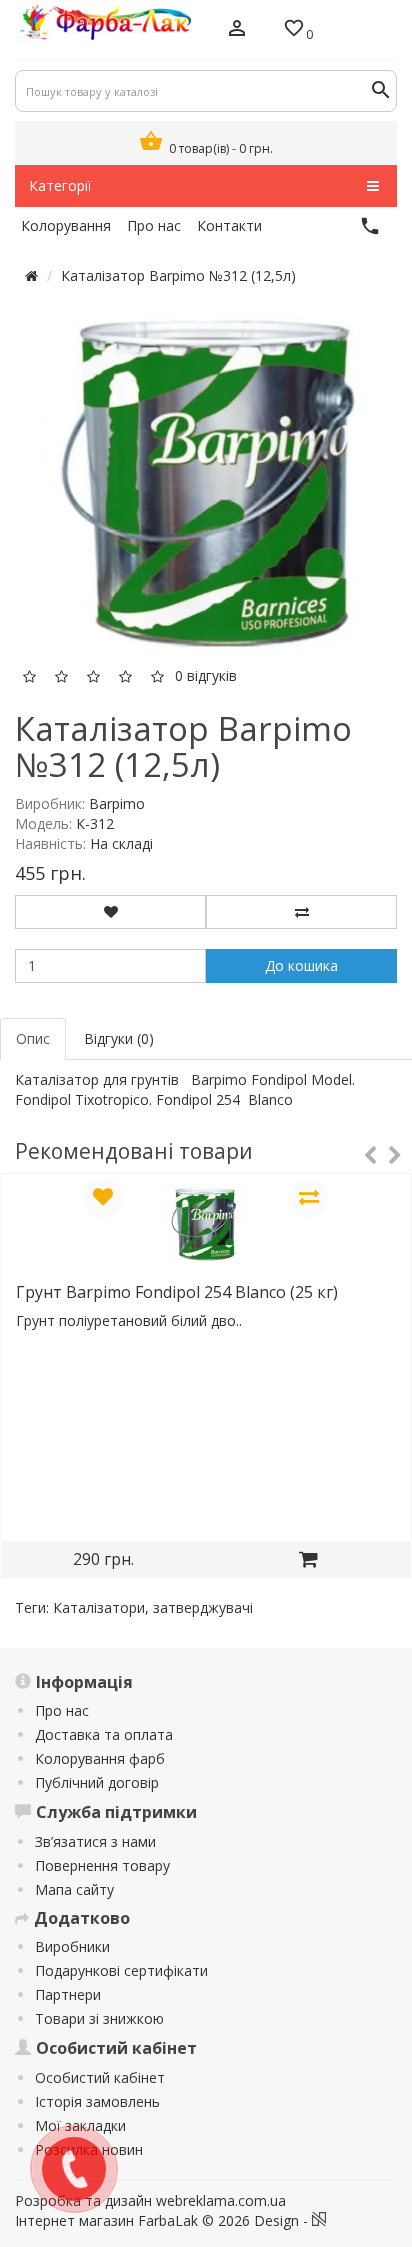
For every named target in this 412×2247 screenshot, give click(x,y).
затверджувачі (203, 1607)
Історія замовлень (97, 2101)
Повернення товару (102, 1865)
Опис (33, 1038)
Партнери (68, 1994)
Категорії (60, 185)
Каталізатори (99, 1607)
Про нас (62, 1710)
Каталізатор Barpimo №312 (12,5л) (178, 275)
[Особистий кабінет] (236, 30)
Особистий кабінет (100, 2077)
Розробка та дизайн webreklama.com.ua (150, 2200)
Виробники (72, 1946)
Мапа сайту (74, 1889)
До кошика (301, 965)
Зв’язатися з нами (95, 1841)
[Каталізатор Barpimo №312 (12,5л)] (216, 482)
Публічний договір (97, 1782)
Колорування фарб (100, 1758)
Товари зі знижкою (99, 2018)
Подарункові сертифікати (121, 1970)
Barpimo (117, 803)
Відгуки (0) (119, 1038)
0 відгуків (206, 675)
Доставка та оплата (104, 1734)
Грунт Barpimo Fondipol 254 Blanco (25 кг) (177, 1292)
